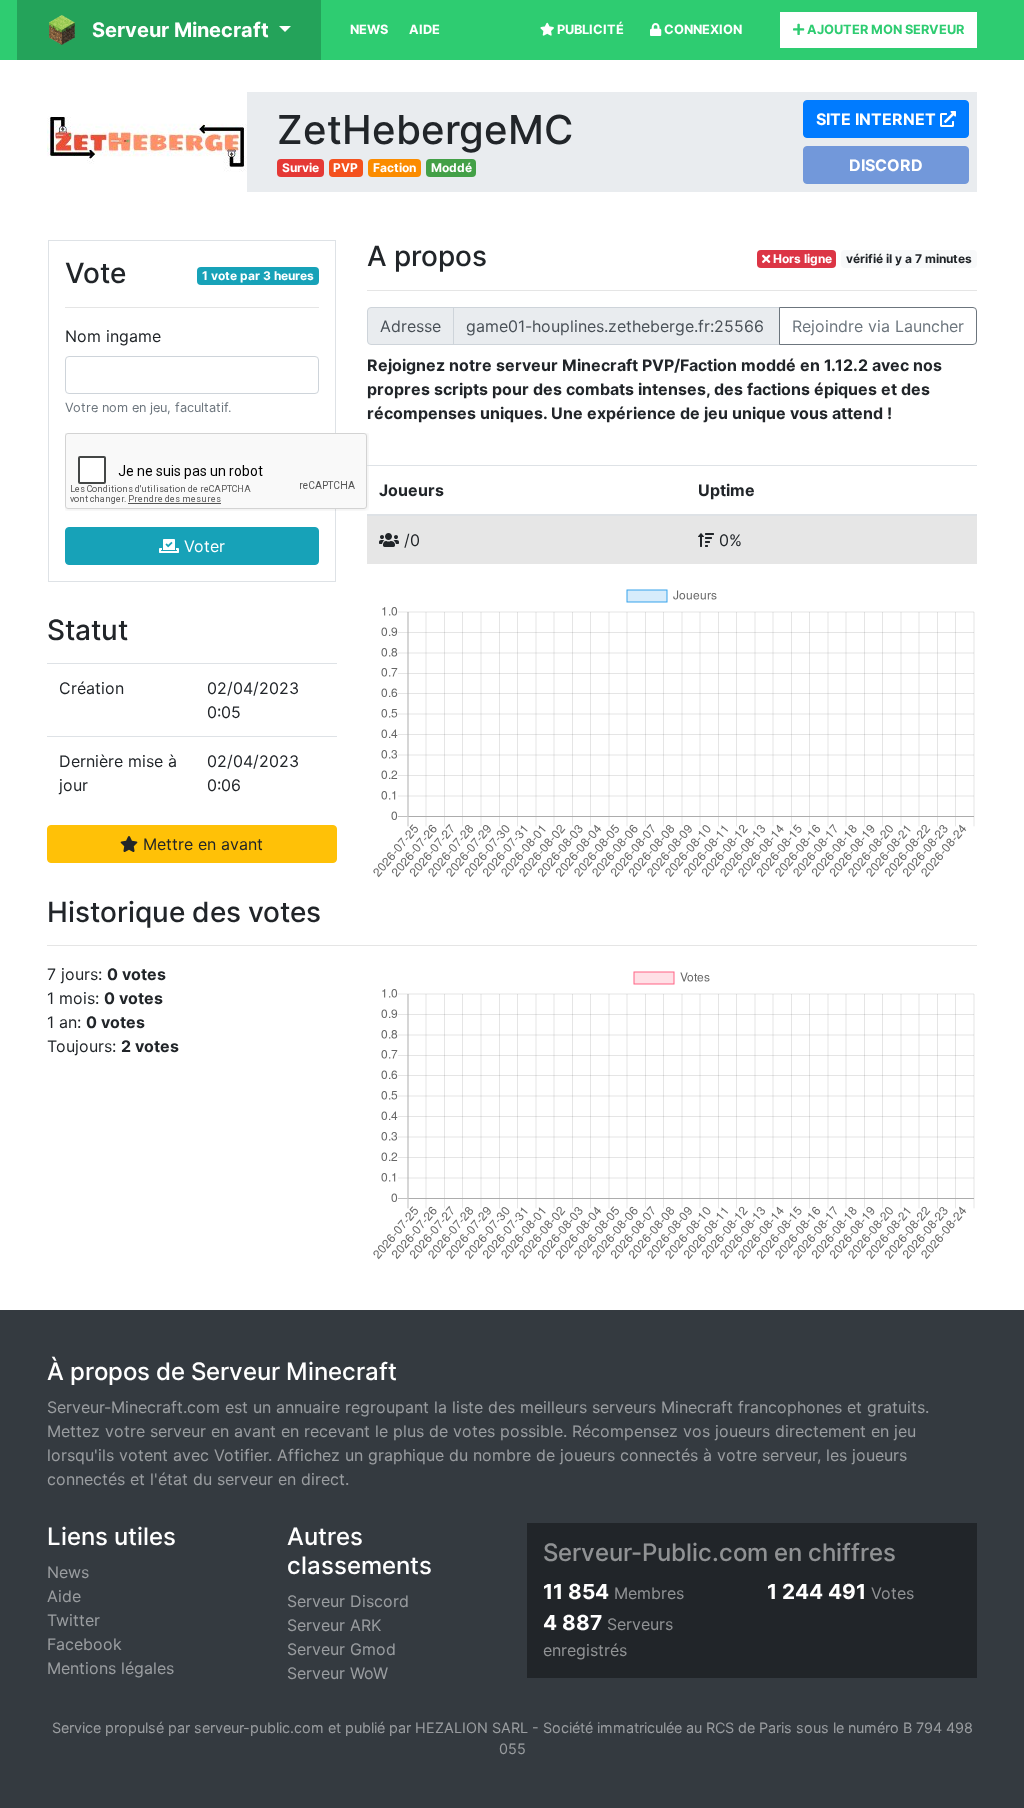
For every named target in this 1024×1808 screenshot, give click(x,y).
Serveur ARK (334, 1625)
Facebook (84, 1644)
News (369, 29)
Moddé (451, 167)
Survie (300, 167)
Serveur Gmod (341, 1649)
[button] (169, 30)
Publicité (589, 29)
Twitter (73, 1620)
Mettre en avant (200, 844)
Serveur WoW (337, 1673)
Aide (424, 29)
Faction (394, 167)
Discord (886, 165)
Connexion (701, 29)
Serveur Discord (348, 1601)
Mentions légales (110, 1668)
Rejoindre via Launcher (878, 326)
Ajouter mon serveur (884, 29)
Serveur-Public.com (655, 1552)
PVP (345, 167)
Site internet (878, 119)
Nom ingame (113, 336)
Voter (202, 546)
